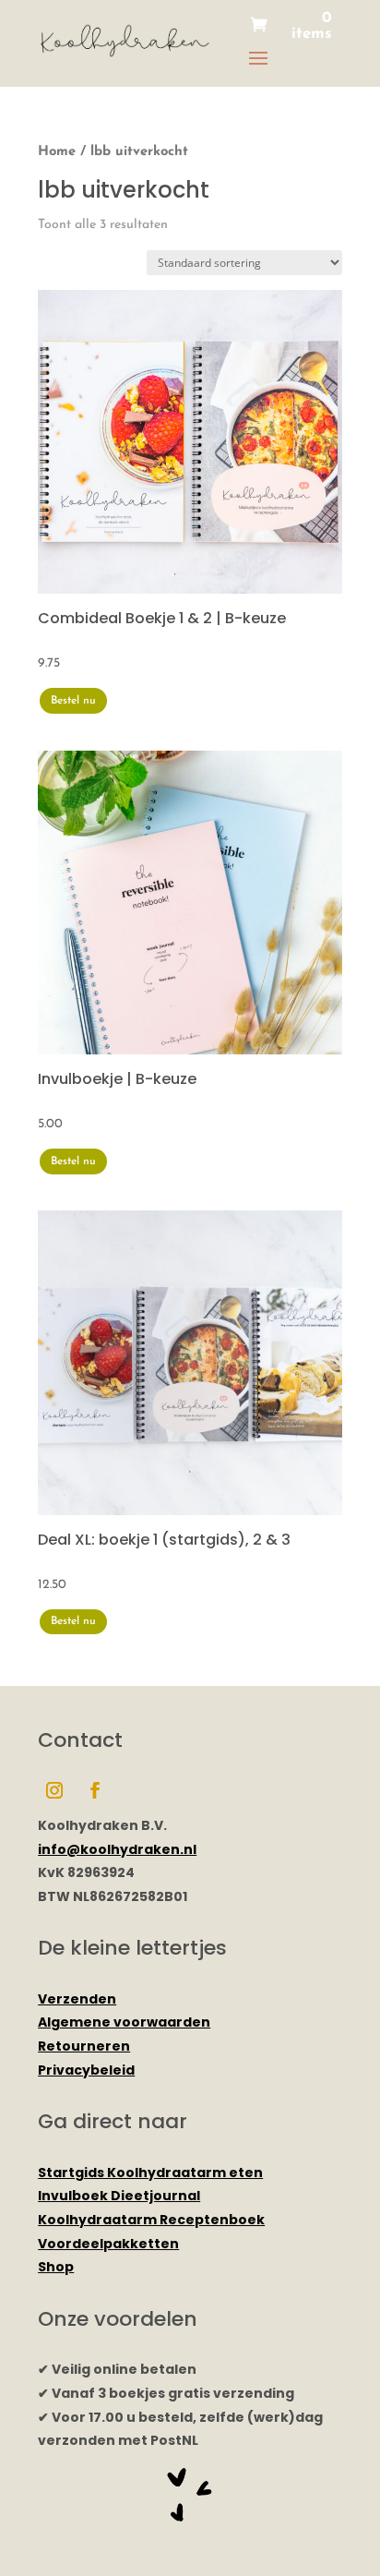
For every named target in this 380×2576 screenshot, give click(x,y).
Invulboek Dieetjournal (119, 2196)
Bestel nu (73, 701)
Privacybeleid (86, 2070)
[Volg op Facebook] (95, 1790)
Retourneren (84, 2046)
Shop (56, 2267)
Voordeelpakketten (108, 2244)
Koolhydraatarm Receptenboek (151, 2220)
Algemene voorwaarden (124, 2022)
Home (57, 152)
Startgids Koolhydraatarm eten (150, 2173)
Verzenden (77, 1999)
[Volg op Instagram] (54, 1790)
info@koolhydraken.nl (117, 1849)
